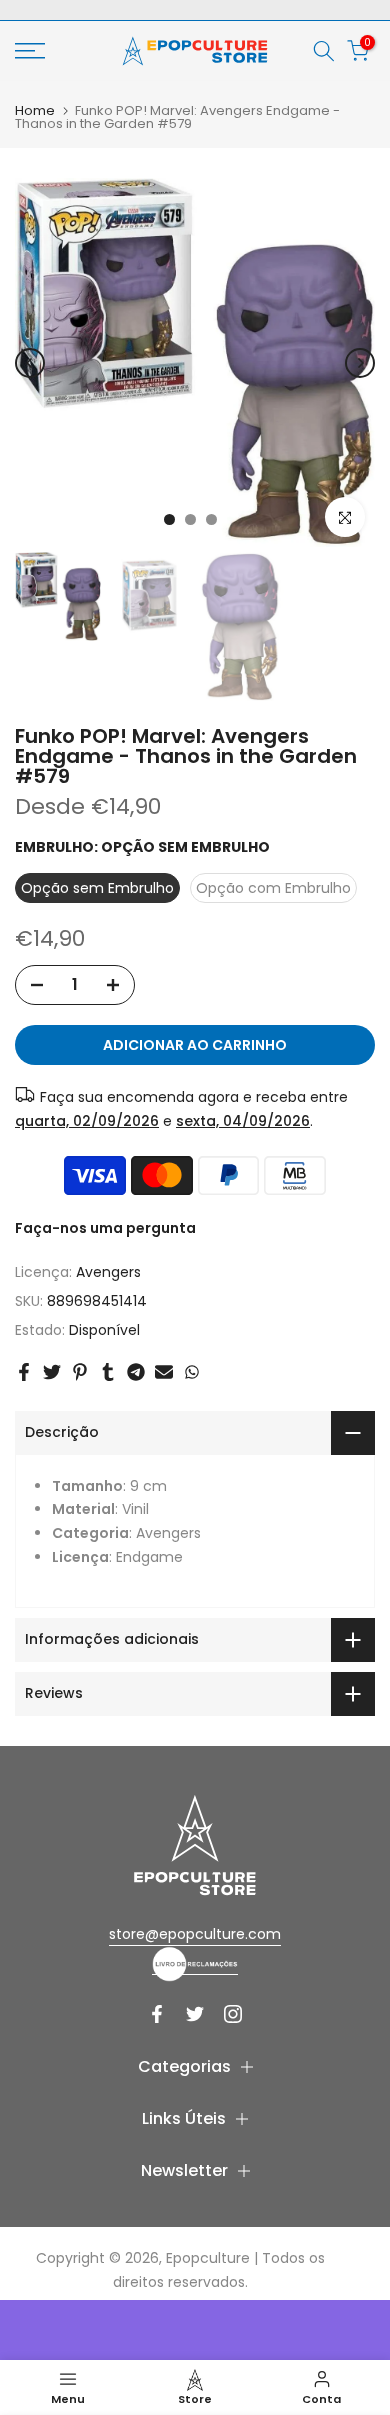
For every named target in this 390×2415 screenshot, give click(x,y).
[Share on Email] (164, 1372)
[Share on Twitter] (52, 1372)
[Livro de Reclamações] (195, 1964)
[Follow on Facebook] (157, 2014)
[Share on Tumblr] (108, 1372)
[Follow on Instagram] (233, 2014)
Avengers (108, 1272)
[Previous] (30, 363)
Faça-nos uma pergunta (105, 1228)
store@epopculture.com (195, 1934)
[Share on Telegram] (136, 1372)
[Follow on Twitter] (195, 2014)
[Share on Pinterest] (80, 1372)
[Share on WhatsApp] (192, 1372)
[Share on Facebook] (24, 1372)
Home (35, 110)
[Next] (360, 363)
